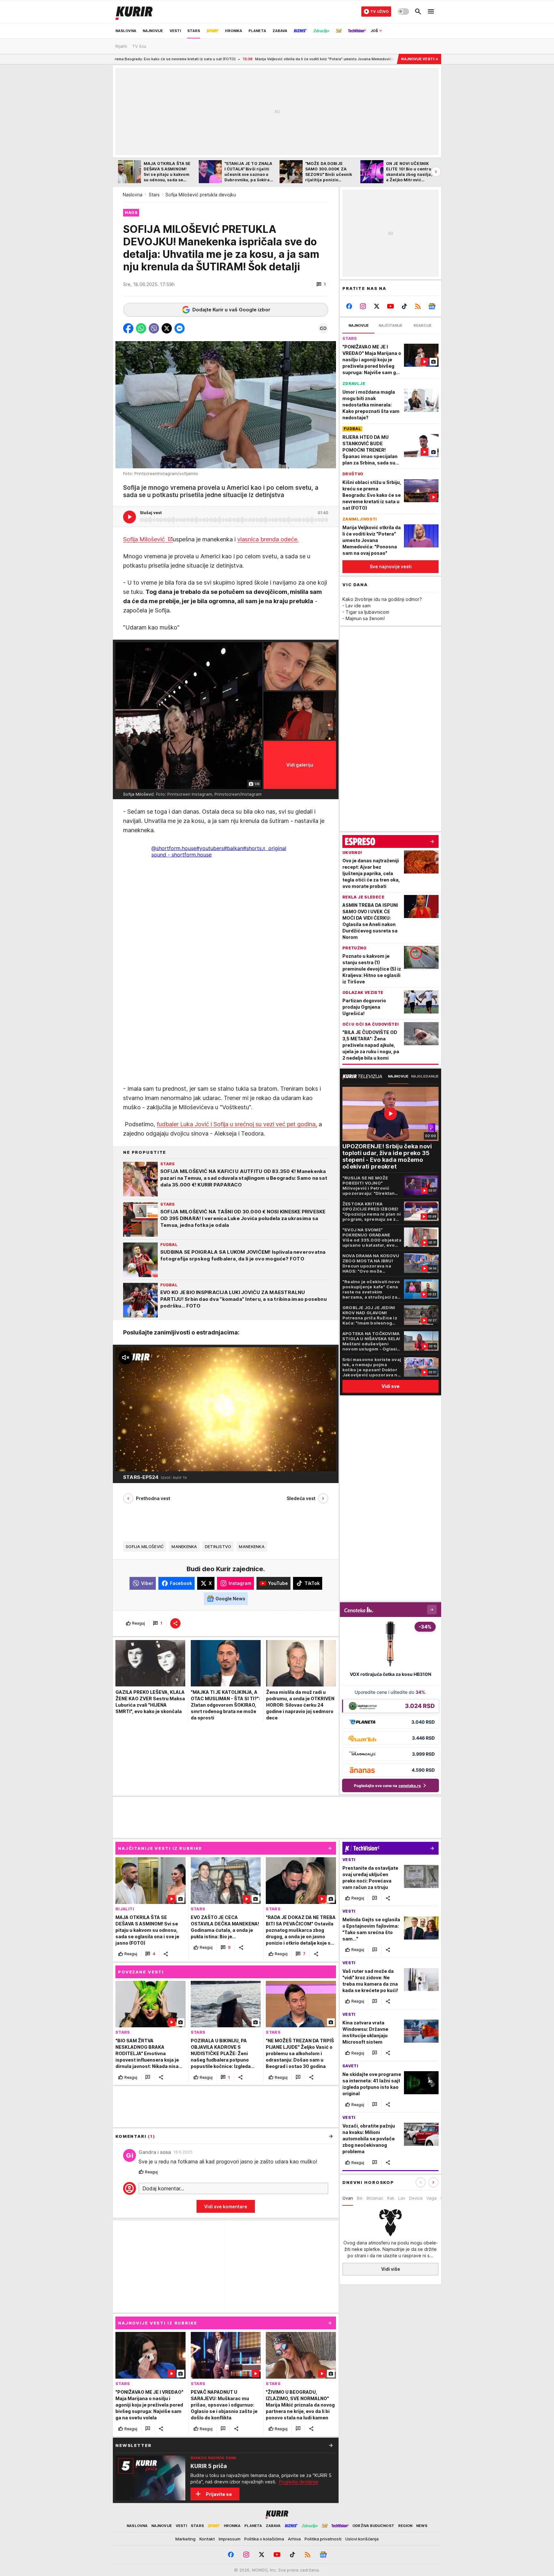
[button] (321, 284)
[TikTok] (404, 306)
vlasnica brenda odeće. (268, 539)
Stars (154, 195)
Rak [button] (391, 2198)
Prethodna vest (153, 1498)
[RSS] (418, 306)
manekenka (184, 1546)
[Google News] (432, 306)
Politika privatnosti (323, 2539)
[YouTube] (391, 306)
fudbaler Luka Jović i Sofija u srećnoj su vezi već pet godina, (237, 1124)
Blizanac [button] (375, 2198)
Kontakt (207, 2539)
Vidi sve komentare (226, 2207)
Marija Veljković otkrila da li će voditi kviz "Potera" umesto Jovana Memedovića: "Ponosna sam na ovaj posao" (206, 59)
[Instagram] (363, 306)
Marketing (185, 2539)
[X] (377, 306)
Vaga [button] (432, 2198)
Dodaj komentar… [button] (163, 2188)
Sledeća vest (301, 1498)
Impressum (230, 2539)
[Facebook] (349, 306)
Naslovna (133, 195)
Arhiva (294, 2539)
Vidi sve (390, 1386)
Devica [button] (416, 2198)
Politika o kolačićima (264, 2539)
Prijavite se (219, 2494)
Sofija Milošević (145, 539)
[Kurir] (134, 12)
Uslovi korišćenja (362, 2539)
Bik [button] (360, 2198)
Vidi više (391, 2269)
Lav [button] (402, 2198)
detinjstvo (218, 1546)
